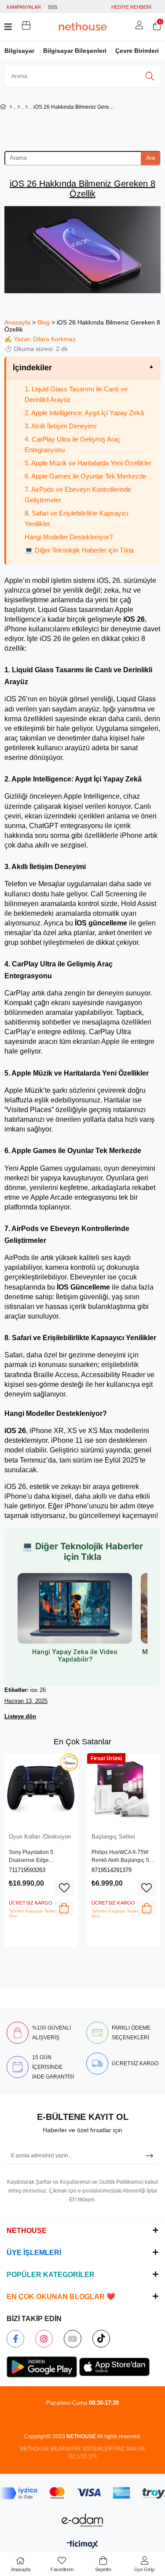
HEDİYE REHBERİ (131, 7)
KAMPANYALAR (24, 7)
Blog (44, 322)
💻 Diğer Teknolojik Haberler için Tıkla (79, 550)
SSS (53, 7)
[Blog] (19, 107)
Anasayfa (17, 322)
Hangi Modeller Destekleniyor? (69, 537)
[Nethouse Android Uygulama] (42, 2367)
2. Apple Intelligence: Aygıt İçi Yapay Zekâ (84, 413)
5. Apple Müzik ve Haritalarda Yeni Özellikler (88, 463)
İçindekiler (32, 368)
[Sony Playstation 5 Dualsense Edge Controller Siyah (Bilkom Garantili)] (41, 1790)
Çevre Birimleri (137, 51)
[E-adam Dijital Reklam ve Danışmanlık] (83, 2520)
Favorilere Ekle (64, 1888)
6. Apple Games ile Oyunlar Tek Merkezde (85, 476)
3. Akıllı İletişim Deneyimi (60, 426)
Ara (150, 158)
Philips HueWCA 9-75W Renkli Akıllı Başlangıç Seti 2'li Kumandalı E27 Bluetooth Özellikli (123, 1857)
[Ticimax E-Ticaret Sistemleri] (82, 2545)
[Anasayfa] (11, 107)
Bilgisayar (19, 51)
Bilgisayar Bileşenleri (75, 51)
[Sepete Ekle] (64, 1908)
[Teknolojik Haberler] (27, 107)
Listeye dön (20, 1716)
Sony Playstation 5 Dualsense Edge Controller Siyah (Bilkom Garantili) (38, 1857)
